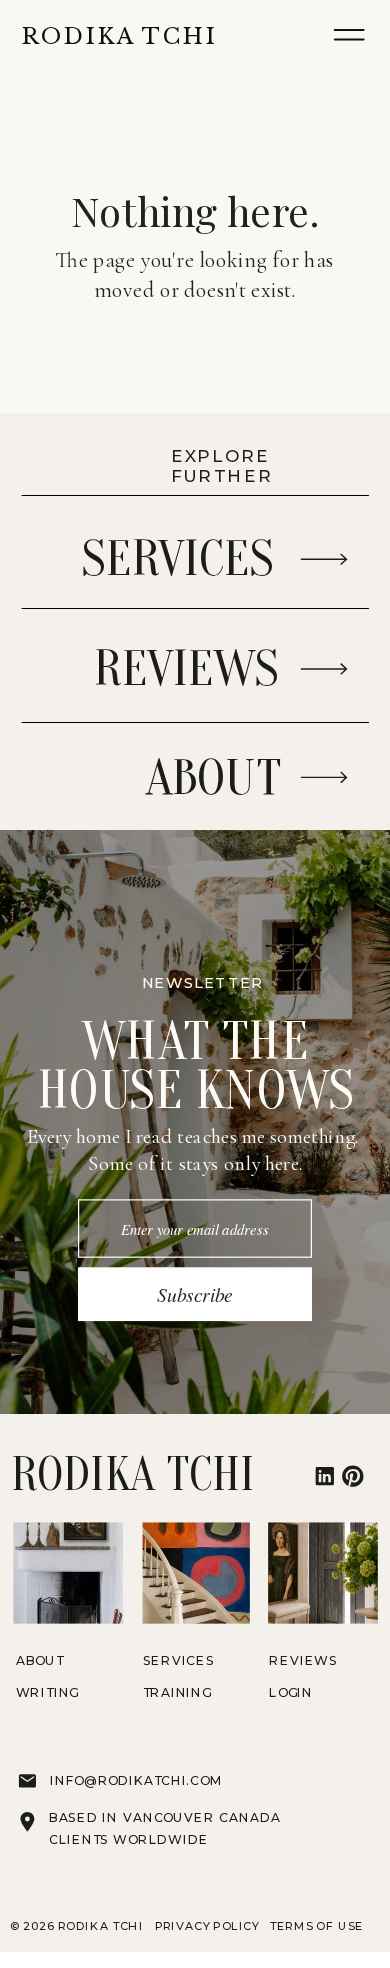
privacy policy (209, 1924)
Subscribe (195, 1294)
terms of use (317, 1924)
